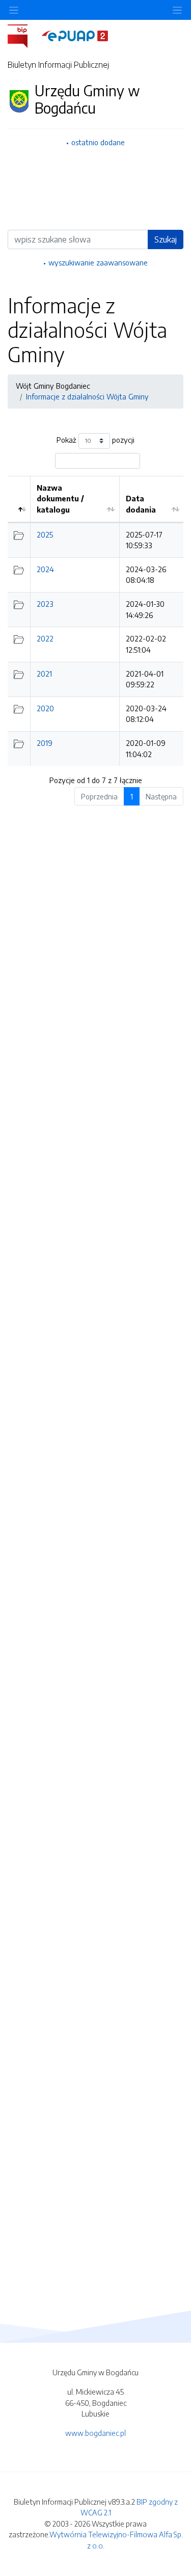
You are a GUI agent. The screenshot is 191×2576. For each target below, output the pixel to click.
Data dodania (141, 504)
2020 (45, 708)
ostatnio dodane (98, 142)
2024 (45, 569)
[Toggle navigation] (177, 10)
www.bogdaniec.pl (95, 2433)
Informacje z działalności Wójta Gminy (87, 396)
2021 (44, 674)
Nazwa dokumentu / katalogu (60, 499)
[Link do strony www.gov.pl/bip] (24, 35)
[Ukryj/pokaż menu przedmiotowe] (14, 10)
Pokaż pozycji (95, 440)
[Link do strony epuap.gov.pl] (75, 35)
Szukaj (166, 239)
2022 (45, 638)
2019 (45, 743)
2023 (45, 604)
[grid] (95, 621)
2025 (45, 534)
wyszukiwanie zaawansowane (98, 262)
